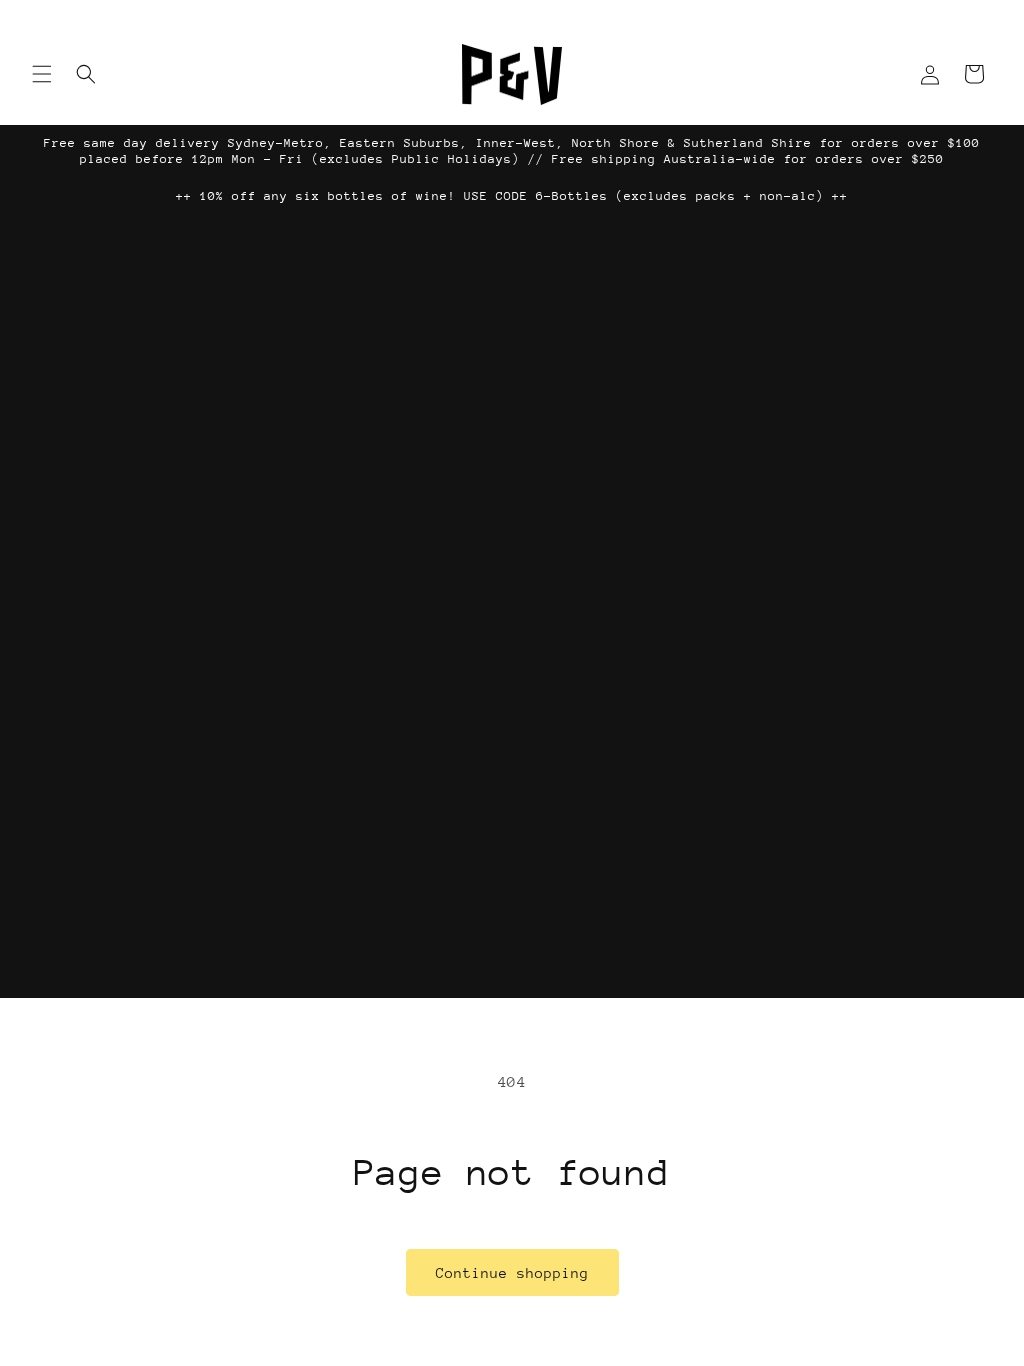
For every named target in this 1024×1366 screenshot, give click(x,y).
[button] (42, 74)
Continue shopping (512, 1273)
